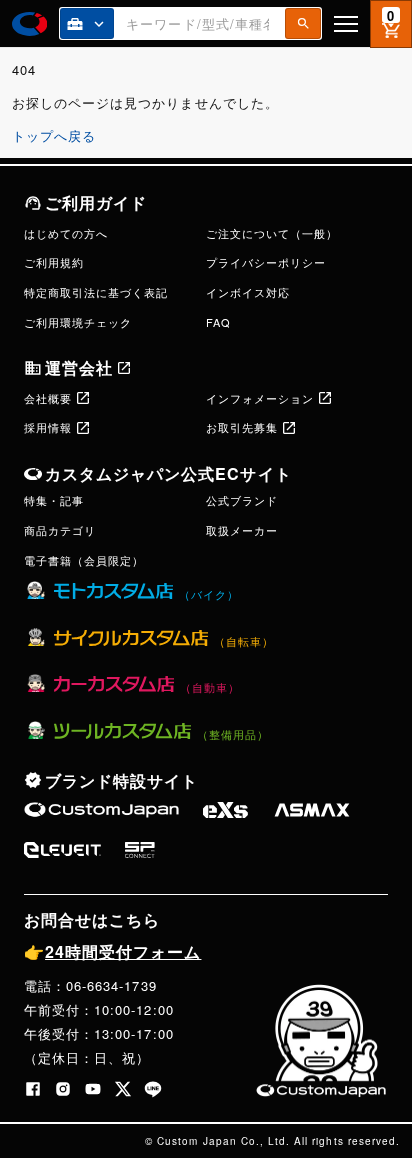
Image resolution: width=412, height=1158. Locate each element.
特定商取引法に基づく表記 (96, 292)
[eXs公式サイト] (225, 810)
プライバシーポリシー (266, 262)
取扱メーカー (242, 530)
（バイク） (209, 594)
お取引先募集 (242, 427)
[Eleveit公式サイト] (62, 850)
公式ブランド (242, 500)
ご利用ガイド (96, 202)
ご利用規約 (54, 262)
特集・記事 (54, 500)
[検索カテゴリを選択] (87, 23)
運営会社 (79, 367)
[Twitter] (123, 1089)
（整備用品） (233, 734)
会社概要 (48, 398)
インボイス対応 (248, 292)
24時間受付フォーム (112, 951)
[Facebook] (33, 1089)
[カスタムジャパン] (29, 24)
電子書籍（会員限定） (84, 560)
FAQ (218, 322)
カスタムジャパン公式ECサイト (168, 473)
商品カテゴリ (60, 530)
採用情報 (48, 427)
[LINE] (153, 1089)
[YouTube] (93, 1089)
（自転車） (244, 641)
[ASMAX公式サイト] (312, 810)
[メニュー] (346, 23)
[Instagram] (63, 1089)
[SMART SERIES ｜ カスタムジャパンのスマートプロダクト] (101, 810)
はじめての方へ (66, 233)
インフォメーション (260, 398)
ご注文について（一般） (272, 233)
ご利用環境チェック (78, 322)
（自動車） (210, 687)
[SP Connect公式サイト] (140, 850)
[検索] (303, 23)
